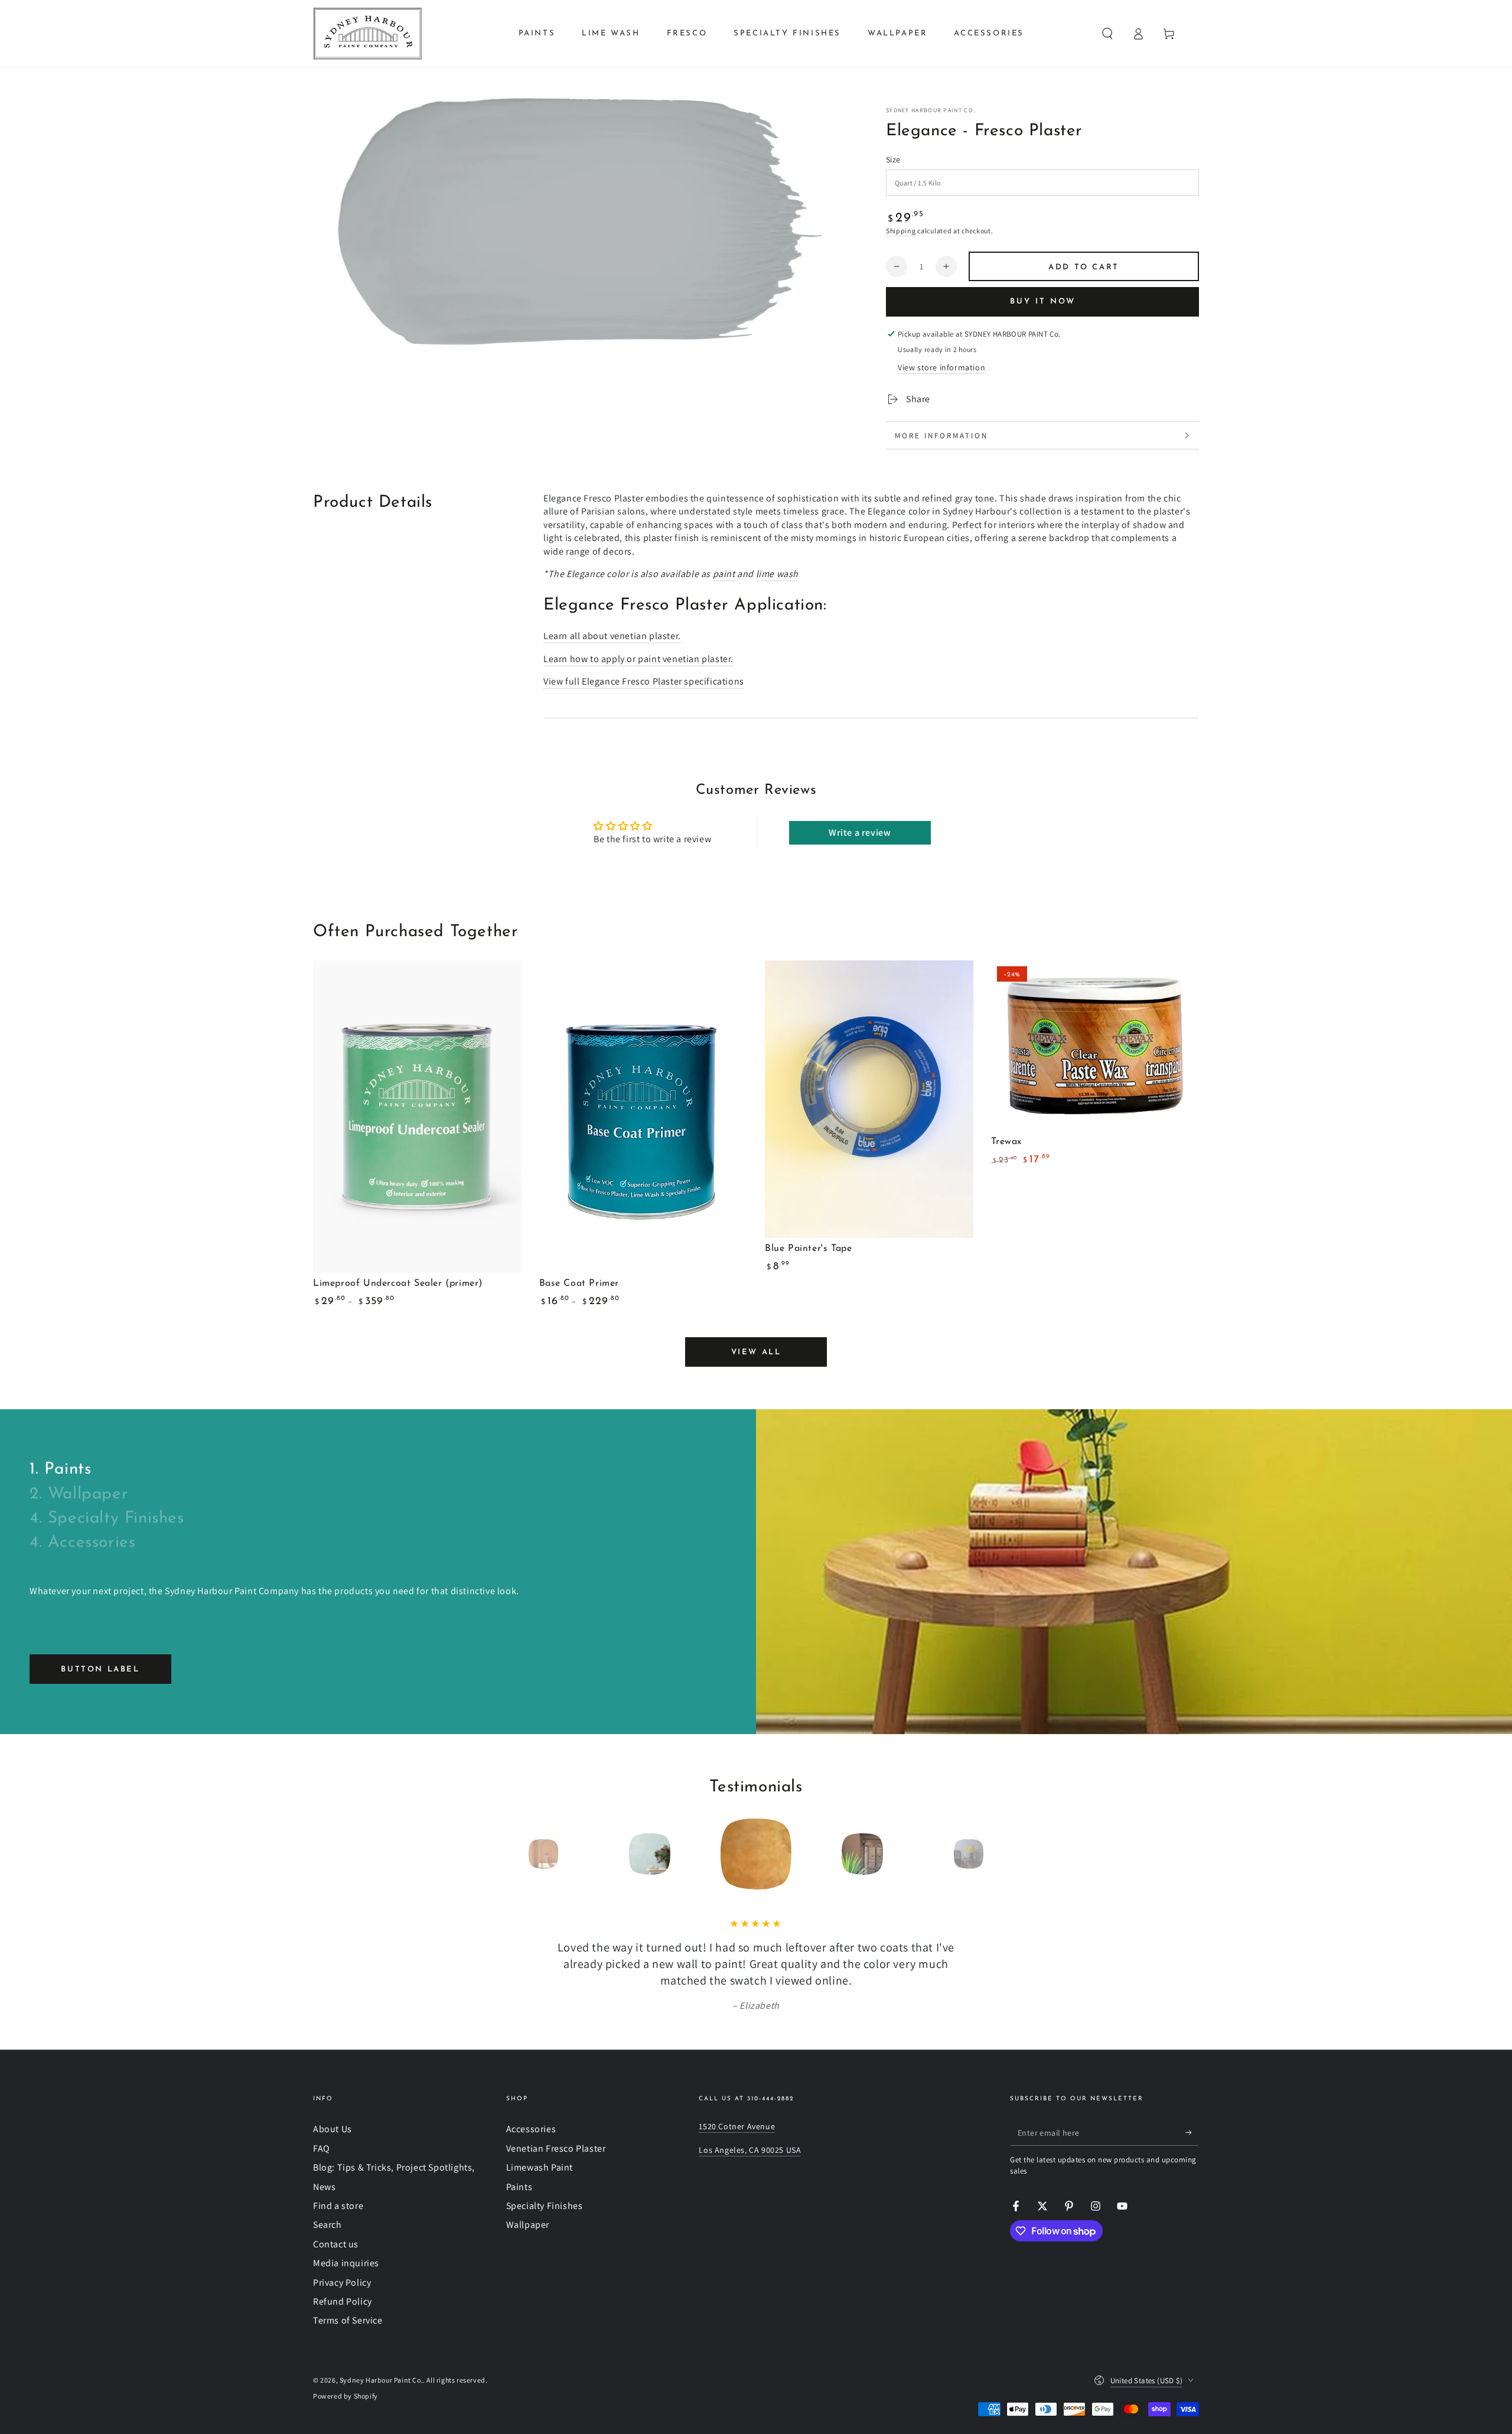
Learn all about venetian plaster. (612, 636)
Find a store (338, 2206)
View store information (941, 367)
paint (724, 574)
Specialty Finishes (545, 2206)
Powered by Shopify (346, 2396)
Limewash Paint (540, 2167)
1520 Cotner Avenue (737, 2126)
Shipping (901, 231)
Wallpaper (528, 2225)
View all (756, 1352)
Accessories (531, 2129)
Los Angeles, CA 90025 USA (750, 2150)
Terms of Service (348, 2320)
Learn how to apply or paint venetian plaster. (638, 659)
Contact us (336, 2244)
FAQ (322, 2148)
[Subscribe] (1192, 2132)
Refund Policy (343, 2301)
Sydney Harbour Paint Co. (931, 110)
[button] (1107, 34)
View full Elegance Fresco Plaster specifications (644, 681)
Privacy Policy (342, 2283)
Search (328, 2225)
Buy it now (1043, 302)
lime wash (777, 574)
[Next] (995, 1854)
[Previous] (517, 1854)
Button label (100, 1669)
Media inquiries (346, 2263)
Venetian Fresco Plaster (556, 2148)
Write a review (860, 832)
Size (893, 159)
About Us (333, 2129)
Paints (519, 2187)
